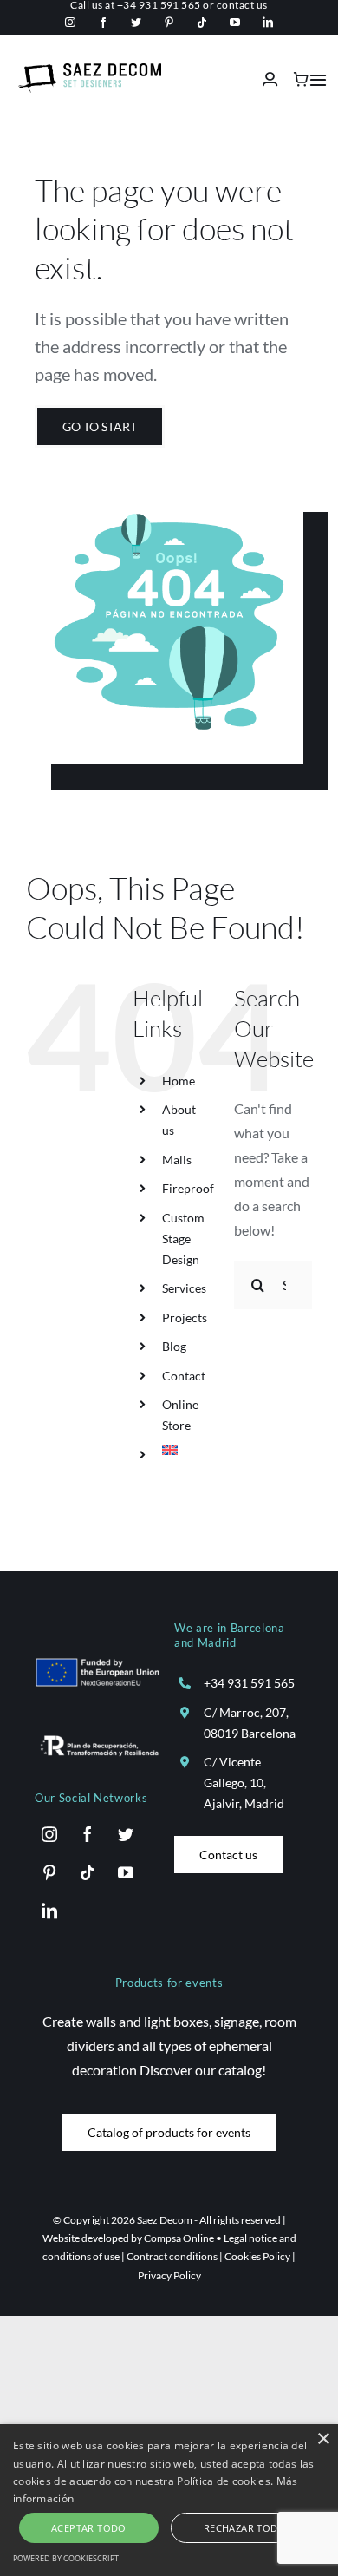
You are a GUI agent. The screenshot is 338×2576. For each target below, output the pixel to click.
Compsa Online (179, 2238)
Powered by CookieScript (66, 2558)
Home (179, 1081)
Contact (184, 1376)
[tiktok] (202, 23)
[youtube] (235, 23)
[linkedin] (268, 23)
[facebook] (103, 23)
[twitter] (136, 23)
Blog (174, 1346)
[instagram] (70, 23)
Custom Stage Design (183, 1239)
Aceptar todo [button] (89, 2528)
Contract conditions (172, 2256)
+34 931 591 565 (249, 1683)
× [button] (323, 2439)
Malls (177, 1160)
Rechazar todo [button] (245, 2528)
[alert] (169, 2500)
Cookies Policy (257, 2256)
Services (184, 1288)
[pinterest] (169, 23)
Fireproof (188, 1188)
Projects (185, 1317)
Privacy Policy (169, 2275)
